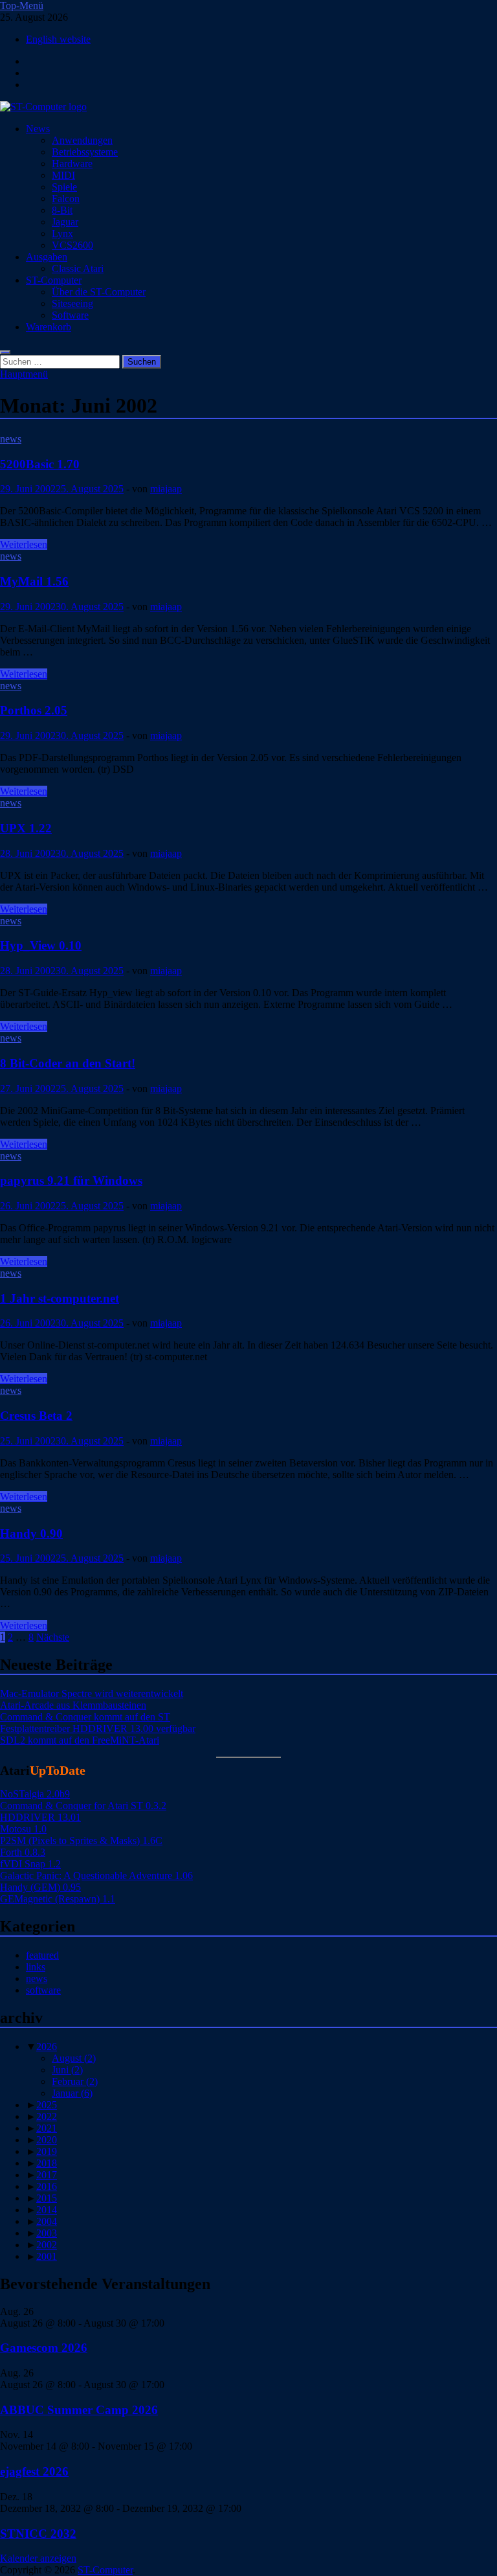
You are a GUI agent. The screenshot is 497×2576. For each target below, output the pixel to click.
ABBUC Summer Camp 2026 (79, 2410)
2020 (47, 2140)
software (43, 1990)
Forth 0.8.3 (23, 1852)
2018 (47, 2163)
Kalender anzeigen (38, 2558)
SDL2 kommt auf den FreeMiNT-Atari (80, 1740)
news (11, 439)
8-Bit (62, 210)
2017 (47, 2175)
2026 (47, 2046)
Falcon (66, 199)
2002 (47, 2245)
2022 (47, 2116)
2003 (47, 2233)
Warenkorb (49, 327)
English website (58, 39)
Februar (75, 2081)
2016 (47, 2186)
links (36, 1967)
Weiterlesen (24, 544)
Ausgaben (47, 257)
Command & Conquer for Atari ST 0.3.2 (83, 1806)
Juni (67, 2070)
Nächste (53, 1637)
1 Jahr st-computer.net (60, 1298)
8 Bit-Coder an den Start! (68, 1063)
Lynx (62, 234)
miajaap (166, 489)
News (38, 129)
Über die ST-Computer (99, 292)
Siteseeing (72, 303)
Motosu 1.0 (23, 1829)
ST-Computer (54, 280)
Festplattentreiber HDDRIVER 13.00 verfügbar (98, 1728)
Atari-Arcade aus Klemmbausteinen (73, 1705)
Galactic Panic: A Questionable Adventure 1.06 (96, 1875)
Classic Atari (78, 268)
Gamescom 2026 (44, 2348)
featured (42, 1955)
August (74, 2058)
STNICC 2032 (38, 2534)
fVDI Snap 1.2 (30, 1864)
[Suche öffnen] (5, 352)
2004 (47, 2221)
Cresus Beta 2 (36, 1416)
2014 (47, 2210)
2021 (47, 2128)
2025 (47, 2105)
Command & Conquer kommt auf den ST (85, 1717)
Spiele (64, 187)
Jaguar (65, 222)
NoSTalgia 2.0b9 (35, 1794)
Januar (72, 2093)
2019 (47, 2151)
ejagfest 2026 (34, 2471)
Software (70, 315)
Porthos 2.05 (34, 710)
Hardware (72, 164)
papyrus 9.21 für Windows (71, 1180)
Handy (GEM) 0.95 (40, 1887)
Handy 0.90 (31, 1533)
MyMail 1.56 (34, 581)
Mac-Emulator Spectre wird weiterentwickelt (92, 1693)
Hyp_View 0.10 (41, 945)
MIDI (63, 175)
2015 (47, 2198)
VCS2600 (72, 245)
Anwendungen (82, 140)
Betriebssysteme (85, 152)
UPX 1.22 (26, 828)
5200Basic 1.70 (40, 464)
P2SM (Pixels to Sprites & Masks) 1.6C (81, 1841)
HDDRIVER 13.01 (40, 1817)
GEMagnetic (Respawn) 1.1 (58, 1899)
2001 (47, 2256)
